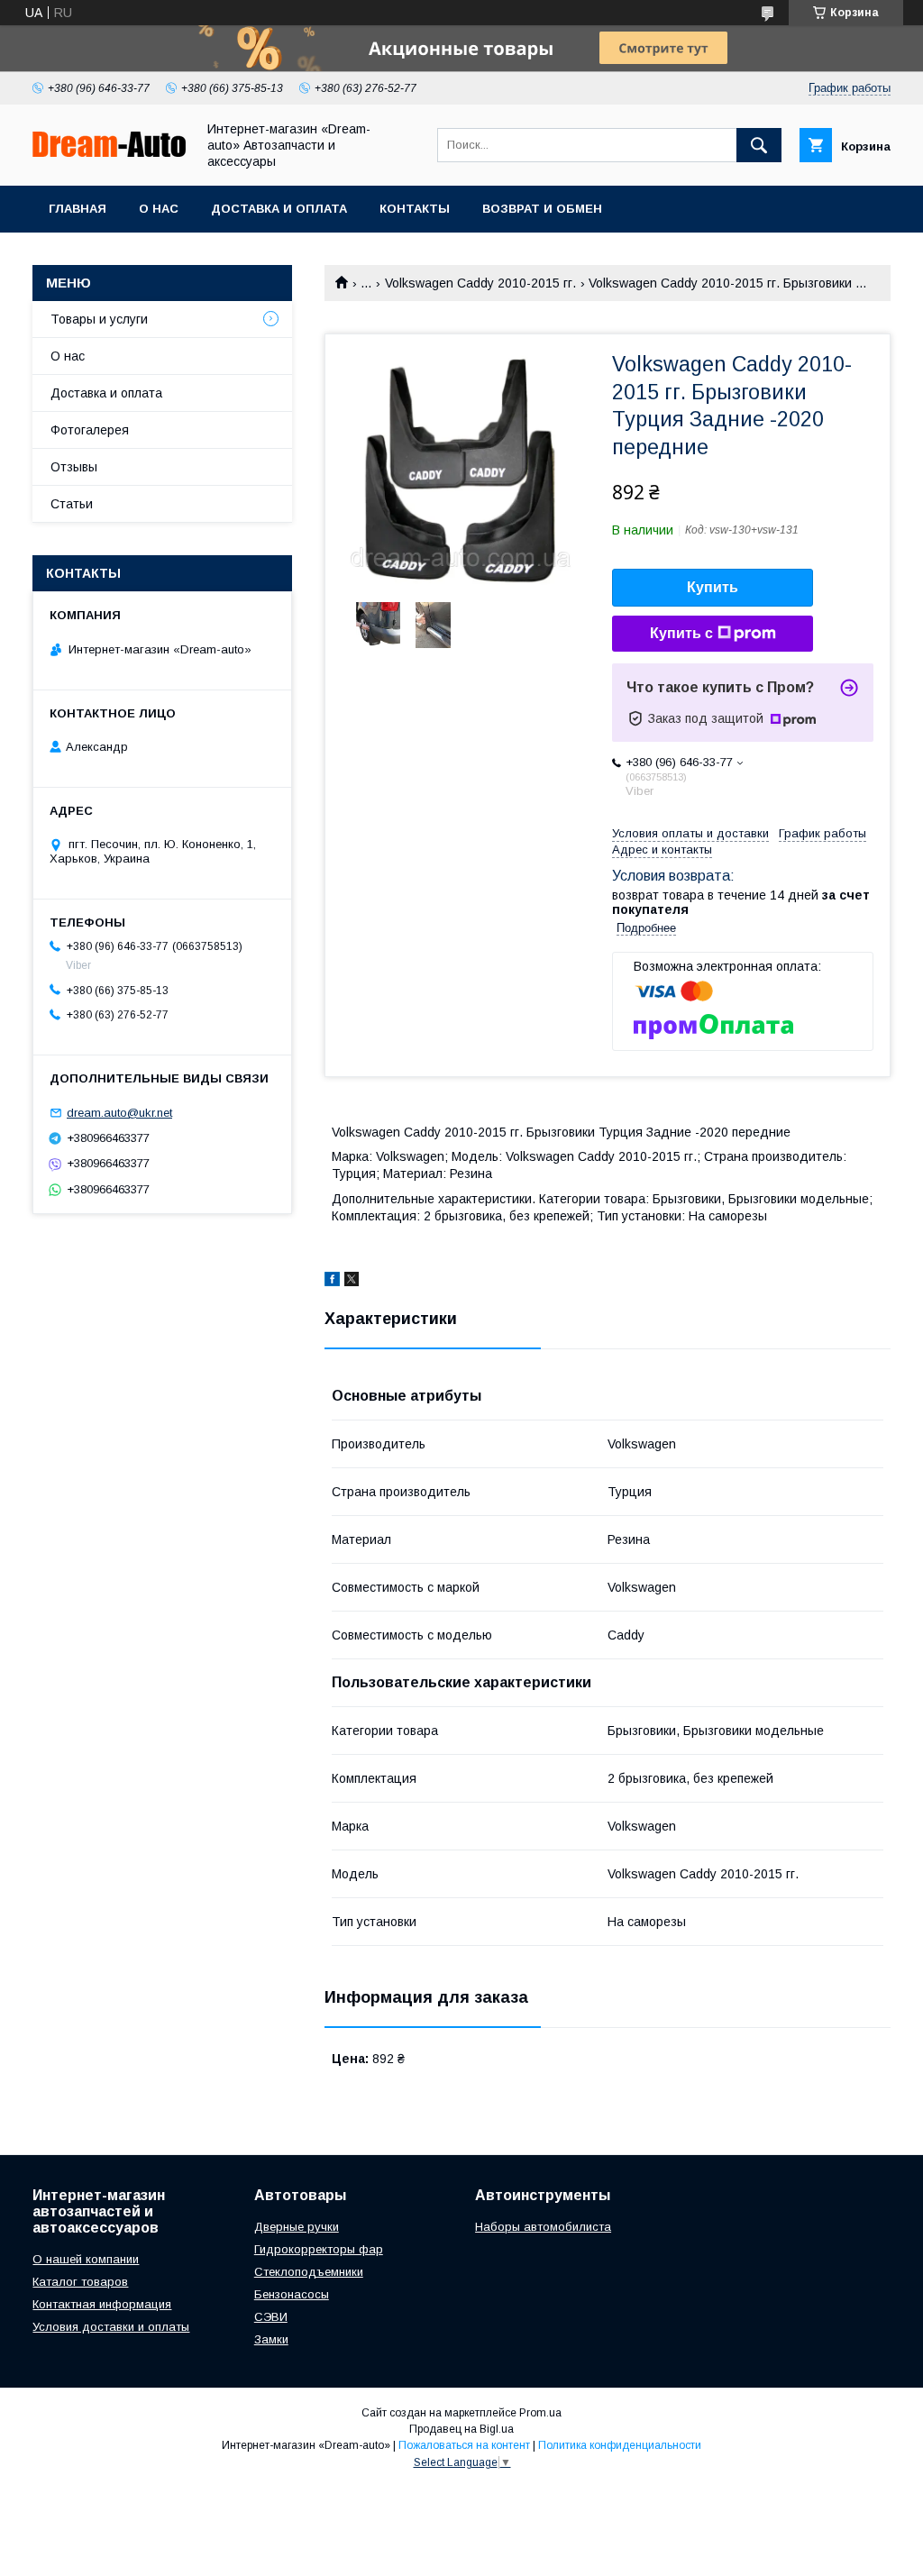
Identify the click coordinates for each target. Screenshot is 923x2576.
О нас (159, 209)
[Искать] (759, 145)
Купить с (681, 633)
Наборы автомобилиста (543, 2227)
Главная (78, 209)
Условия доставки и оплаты (111, 2327)
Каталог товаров (80, 2282)
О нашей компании (86, 2259)
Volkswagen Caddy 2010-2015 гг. (480, 283)
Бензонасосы (292, 2294)
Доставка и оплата (279, 209)
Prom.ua (540, 2413)
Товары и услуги (99, 319)
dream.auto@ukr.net (119, 1113)
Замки (271, 2339)
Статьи (72, 504)
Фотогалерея (90, 430)
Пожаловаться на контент (464, 2445)
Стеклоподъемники (309, 2272)
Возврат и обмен (542, 209)
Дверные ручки (297, 2227)
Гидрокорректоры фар (319, 2249)
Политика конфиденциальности (620, 2445)
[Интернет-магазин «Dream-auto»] (109, 152)
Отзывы (74, 467)
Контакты (415, 209)
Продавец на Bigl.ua (461, 2429)
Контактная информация (102, 2304)
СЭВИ (271, 2317)
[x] (352, 1282)
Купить (713, 587)
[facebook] (332, 1282)
